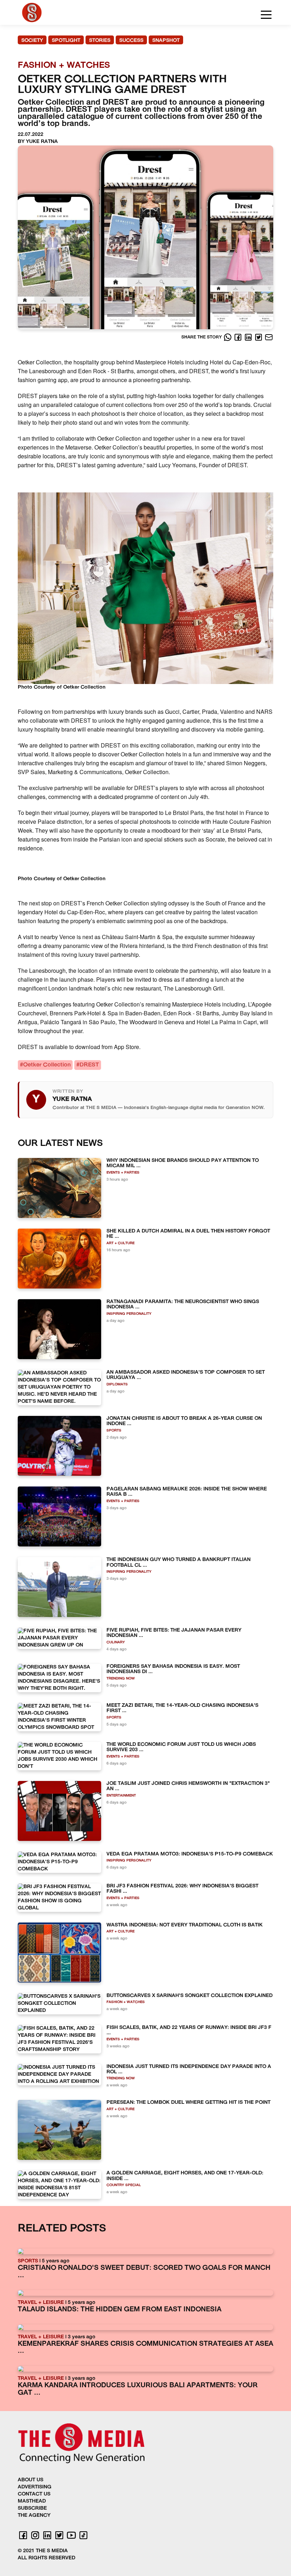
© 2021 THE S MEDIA (43, 2551)
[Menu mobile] (266, 16)
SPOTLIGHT (66, 41)
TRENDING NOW (121, 1679)
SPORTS (114, 1431)
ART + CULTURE (120, 1243)
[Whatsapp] (228, 337)
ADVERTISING (35, 2487)
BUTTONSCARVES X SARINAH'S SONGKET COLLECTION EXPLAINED (190, 1996)
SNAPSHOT (166, 41)
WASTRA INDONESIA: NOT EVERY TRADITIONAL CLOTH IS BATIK (185, 1925)
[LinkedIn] (249, 337)
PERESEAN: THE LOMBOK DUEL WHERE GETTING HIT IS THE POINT (188, 2103)
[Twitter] (259, 337)
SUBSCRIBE (32, 2508)
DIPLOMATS (117, 1384)
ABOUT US (31, 2480)
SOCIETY (32, 41)
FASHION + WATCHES (126, 2002)
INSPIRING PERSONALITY (129, 1314)
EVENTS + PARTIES (123, 1173)
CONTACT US (34, 2494)
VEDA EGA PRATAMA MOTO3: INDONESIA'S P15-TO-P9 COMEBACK (190, 1854)
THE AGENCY (34, 2516)
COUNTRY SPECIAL (124, 2185)
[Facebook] (239, 337)
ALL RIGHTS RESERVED (46, 2558)
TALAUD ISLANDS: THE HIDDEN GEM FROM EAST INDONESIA (120, 2310)
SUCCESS (131, 41)
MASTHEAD (32, 2501)
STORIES (100, 41)
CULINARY (116, 1642)
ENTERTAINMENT (121, 1796)
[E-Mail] (269, 337)
